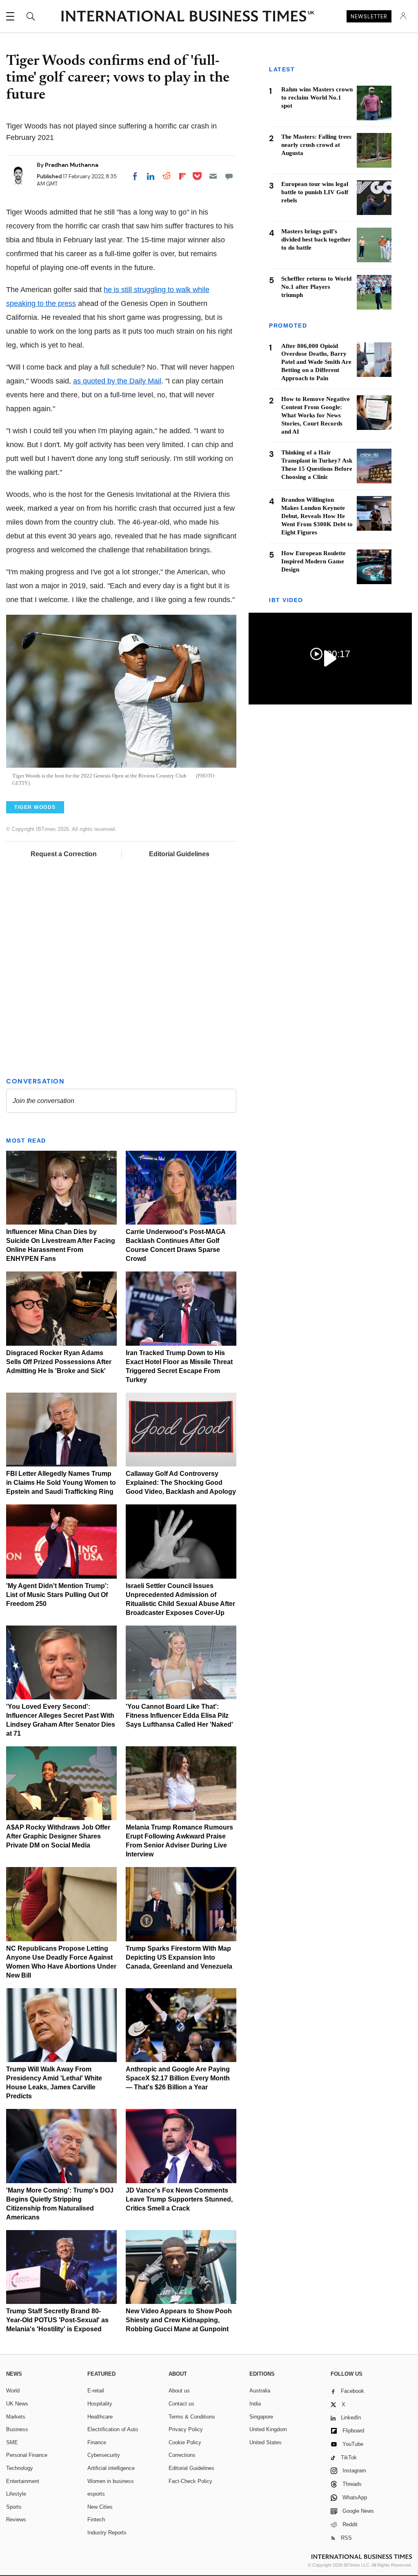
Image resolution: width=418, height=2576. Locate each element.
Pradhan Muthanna (72, 165)
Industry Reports (107, 2533)
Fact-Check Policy (190, 2481)
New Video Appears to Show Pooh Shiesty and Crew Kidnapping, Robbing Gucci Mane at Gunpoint (179, 2320)
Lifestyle (16, 2494)
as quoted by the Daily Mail (117, 381)
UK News (17, 2404)
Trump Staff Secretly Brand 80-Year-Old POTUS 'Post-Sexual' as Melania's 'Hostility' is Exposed (57, 2320)
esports (96, 2494)
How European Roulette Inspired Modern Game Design (313, 561)
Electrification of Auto (113, 2429)
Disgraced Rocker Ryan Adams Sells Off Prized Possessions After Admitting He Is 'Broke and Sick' (59, 1362)
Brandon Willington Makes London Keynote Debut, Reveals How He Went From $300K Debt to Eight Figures (317, 516)
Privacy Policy (186, 2429)
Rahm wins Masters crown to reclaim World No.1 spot (317, 97)
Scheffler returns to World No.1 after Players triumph (316, 287)
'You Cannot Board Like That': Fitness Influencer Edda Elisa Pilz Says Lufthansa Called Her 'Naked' (179, 1715)
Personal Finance (27, 2455)
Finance (97, 2442)
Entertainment (23, 2481)
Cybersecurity (104, 2455)
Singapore (261, 2417)
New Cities (100, 2507)
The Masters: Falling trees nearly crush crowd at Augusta (316, 145)
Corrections (182, 2455)
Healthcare (100, 2417)
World (13, 2391)
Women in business (111, 2481)
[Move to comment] (229, 176)
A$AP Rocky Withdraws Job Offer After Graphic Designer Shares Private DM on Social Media (58, 1836)
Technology (20, 2468)
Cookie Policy (185, 2442)
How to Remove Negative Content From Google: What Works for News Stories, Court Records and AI (316, 415)
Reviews (16, 2520)
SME (12, 2442)
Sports (14, 2507)
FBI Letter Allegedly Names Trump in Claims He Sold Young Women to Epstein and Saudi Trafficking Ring (61, 1483)
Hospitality (100, 2404)
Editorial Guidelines (179, 854)
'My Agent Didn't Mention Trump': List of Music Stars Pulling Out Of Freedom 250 (57, 1595)
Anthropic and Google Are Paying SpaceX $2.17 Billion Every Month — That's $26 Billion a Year (178, 2078)
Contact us (181, 2404)
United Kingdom (268, 2429)
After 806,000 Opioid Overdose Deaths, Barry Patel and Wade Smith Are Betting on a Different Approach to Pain (316, 362)
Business (17, 2429)
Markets (16, 2417)
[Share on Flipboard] (182, 176)
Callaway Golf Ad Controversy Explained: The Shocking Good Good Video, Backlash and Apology (181, 1483)
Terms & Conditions (192, 2417)
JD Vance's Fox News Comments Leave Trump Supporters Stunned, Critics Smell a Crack (179, 2199)
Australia (260, 2391)
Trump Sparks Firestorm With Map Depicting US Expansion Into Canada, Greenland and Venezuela (179, 1957)
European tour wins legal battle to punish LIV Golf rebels (315, 192)
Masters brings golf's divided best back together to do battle (316, 239)
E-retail (96, 2391)
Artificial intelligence (111, 2468)
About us (179, 2391)
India (255, 2404)
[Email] (213, 176)
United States (266, 2442)
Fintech (96, 2520)
